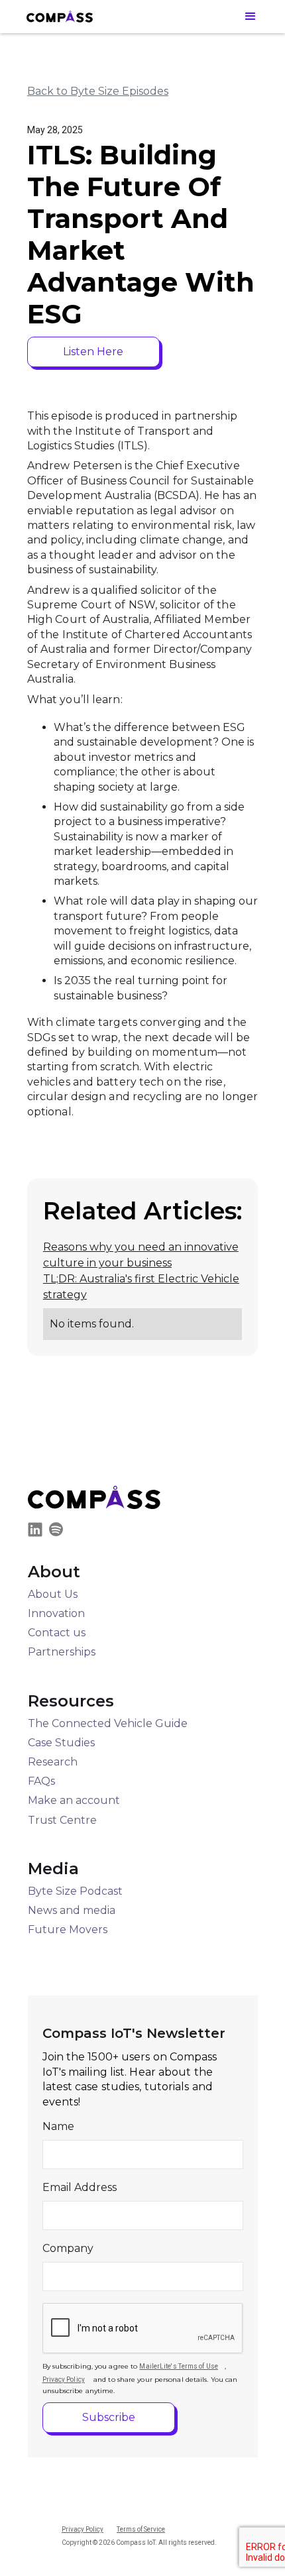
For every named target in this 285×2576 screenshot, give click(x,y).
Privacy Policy (64, 2380)
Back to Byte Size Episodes (98, 91)
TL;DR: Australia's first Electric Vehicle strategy (141, 1287)
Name (58, 2126)
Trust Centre (62, 1820)
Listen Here (93, 352)
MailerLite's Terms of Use (179, 2366)
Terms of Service (141, 2529)
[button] (251, 16)
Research (53, 1762)
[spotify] (59, 1532)
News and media (72, 1910)
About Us (53, 1594)
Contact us (57, 1633)
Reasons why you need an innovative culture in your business (141, 1255)
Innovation (56, 1613)
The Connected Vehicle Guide (108, 1723)
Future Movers (68, 1930)
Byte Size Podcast (75, 1891)
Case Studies (61, 1743)
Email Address (80, 2187)
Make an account (74, 1800)
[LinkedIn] (38, 1532)
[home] (60, 16)
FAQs (41, 1781)
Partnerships (62, 1652)
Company (68, 2248)
